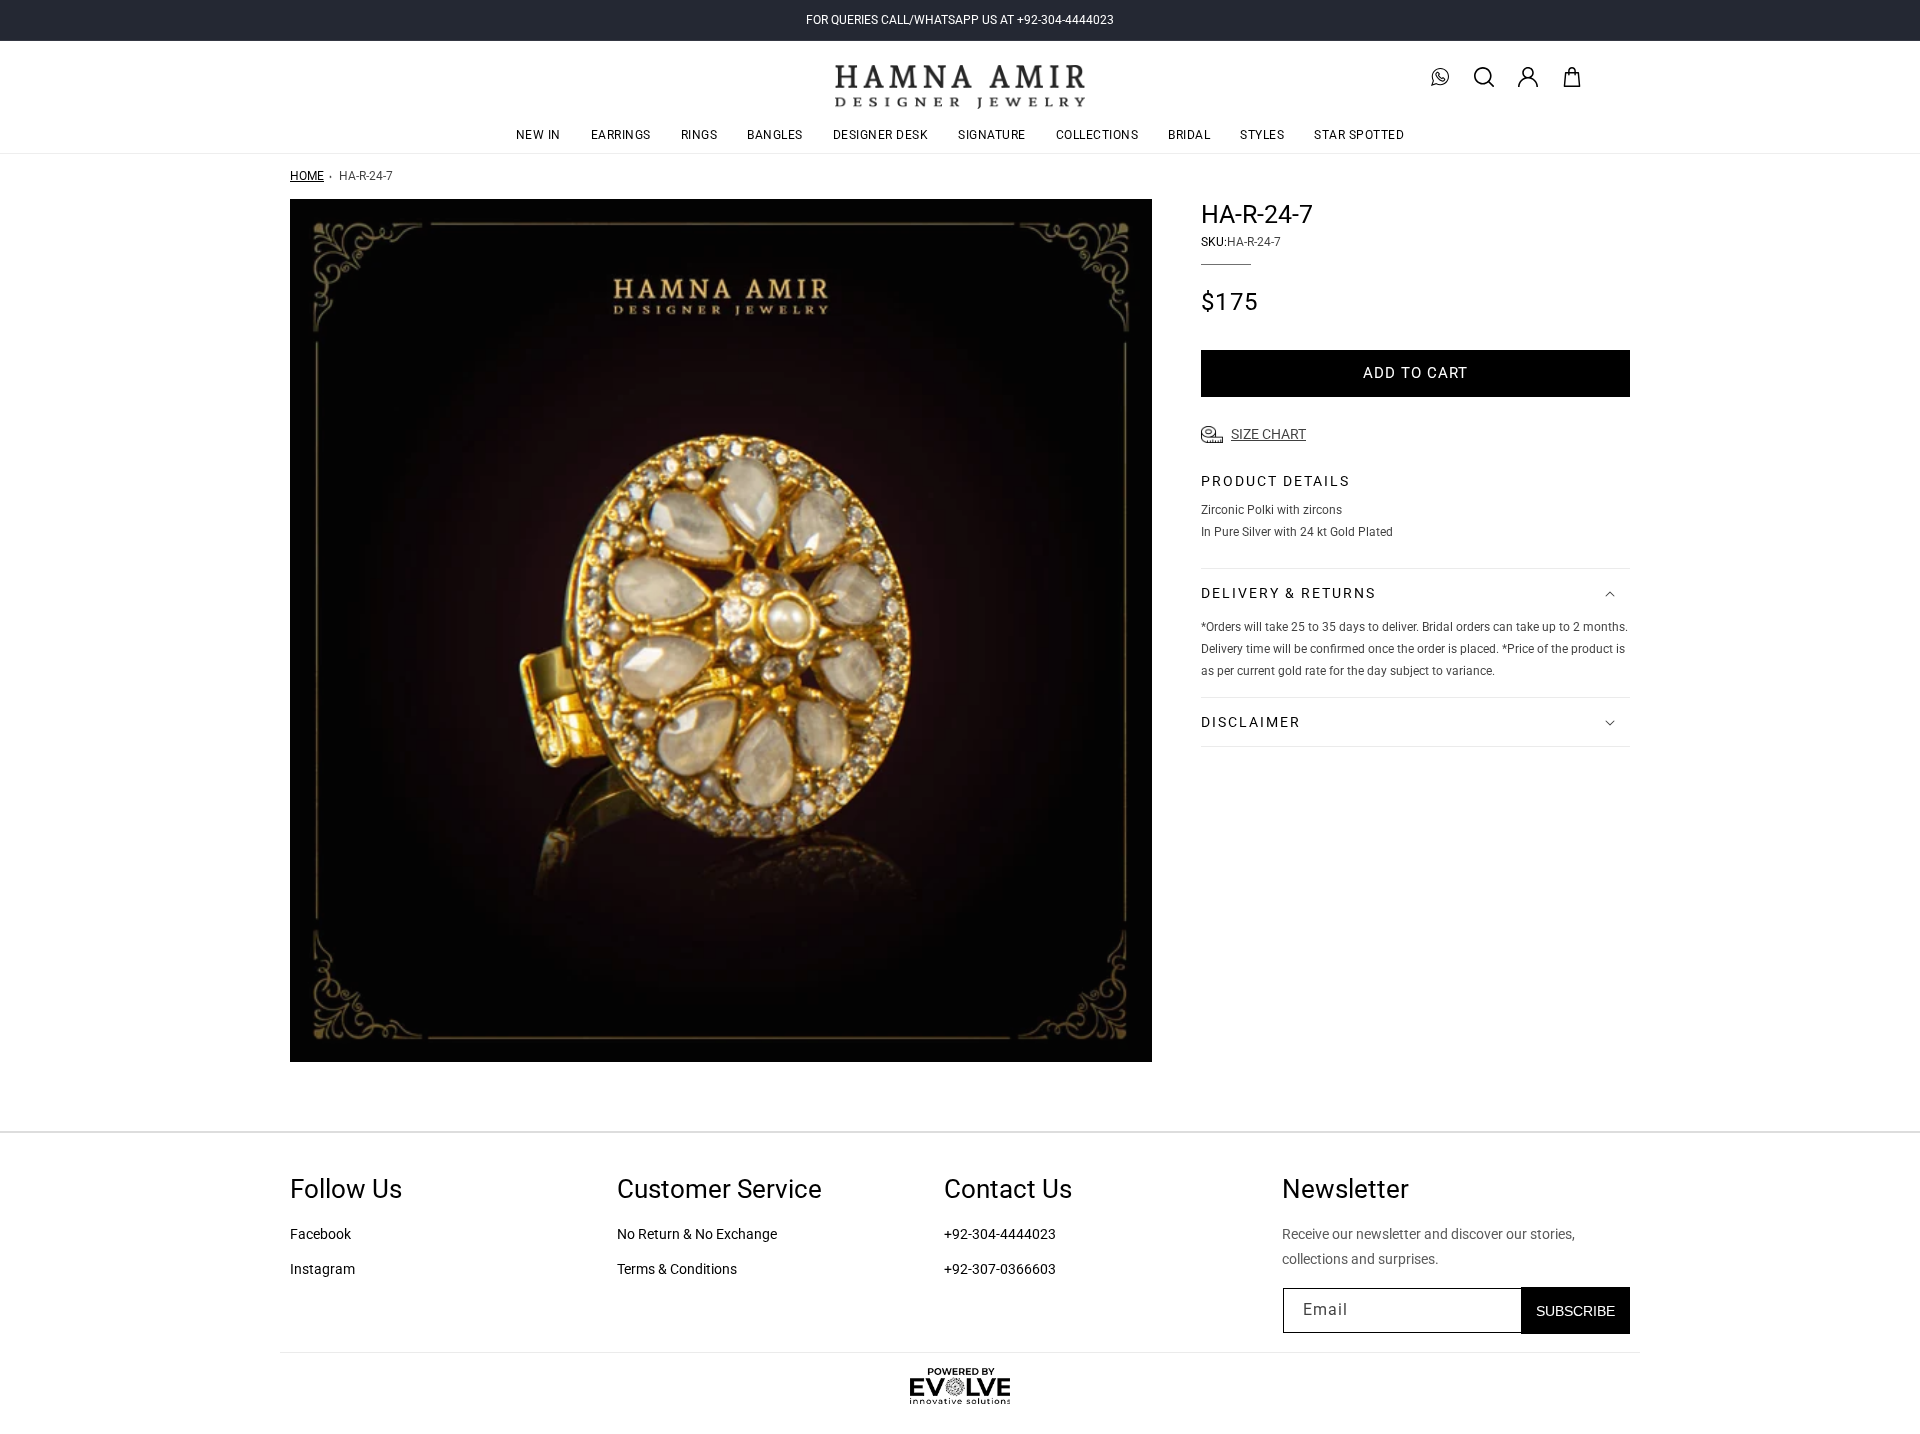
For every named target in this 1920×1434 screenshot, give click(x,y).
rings (699, 135)
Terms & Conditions (677, 1269)
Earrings (621, 135)
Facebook (320, 1234)
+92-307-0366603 (1000, 1269)
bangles (775, 135)
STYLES (1262, 135)
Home (307, 176)
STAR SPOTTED (1359, 135)
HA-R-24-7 (366, 176)
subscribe (1575, 1310)
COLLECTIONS (1097, 135)
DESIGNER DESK (881, 135)
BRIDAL (1189, 135)
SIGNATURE (992, 135)
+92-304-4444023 (1000, 1234)
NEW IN (538, 135)
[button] (1484, 77)
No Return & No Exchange (697, 1234)
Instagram (322, 1269)
